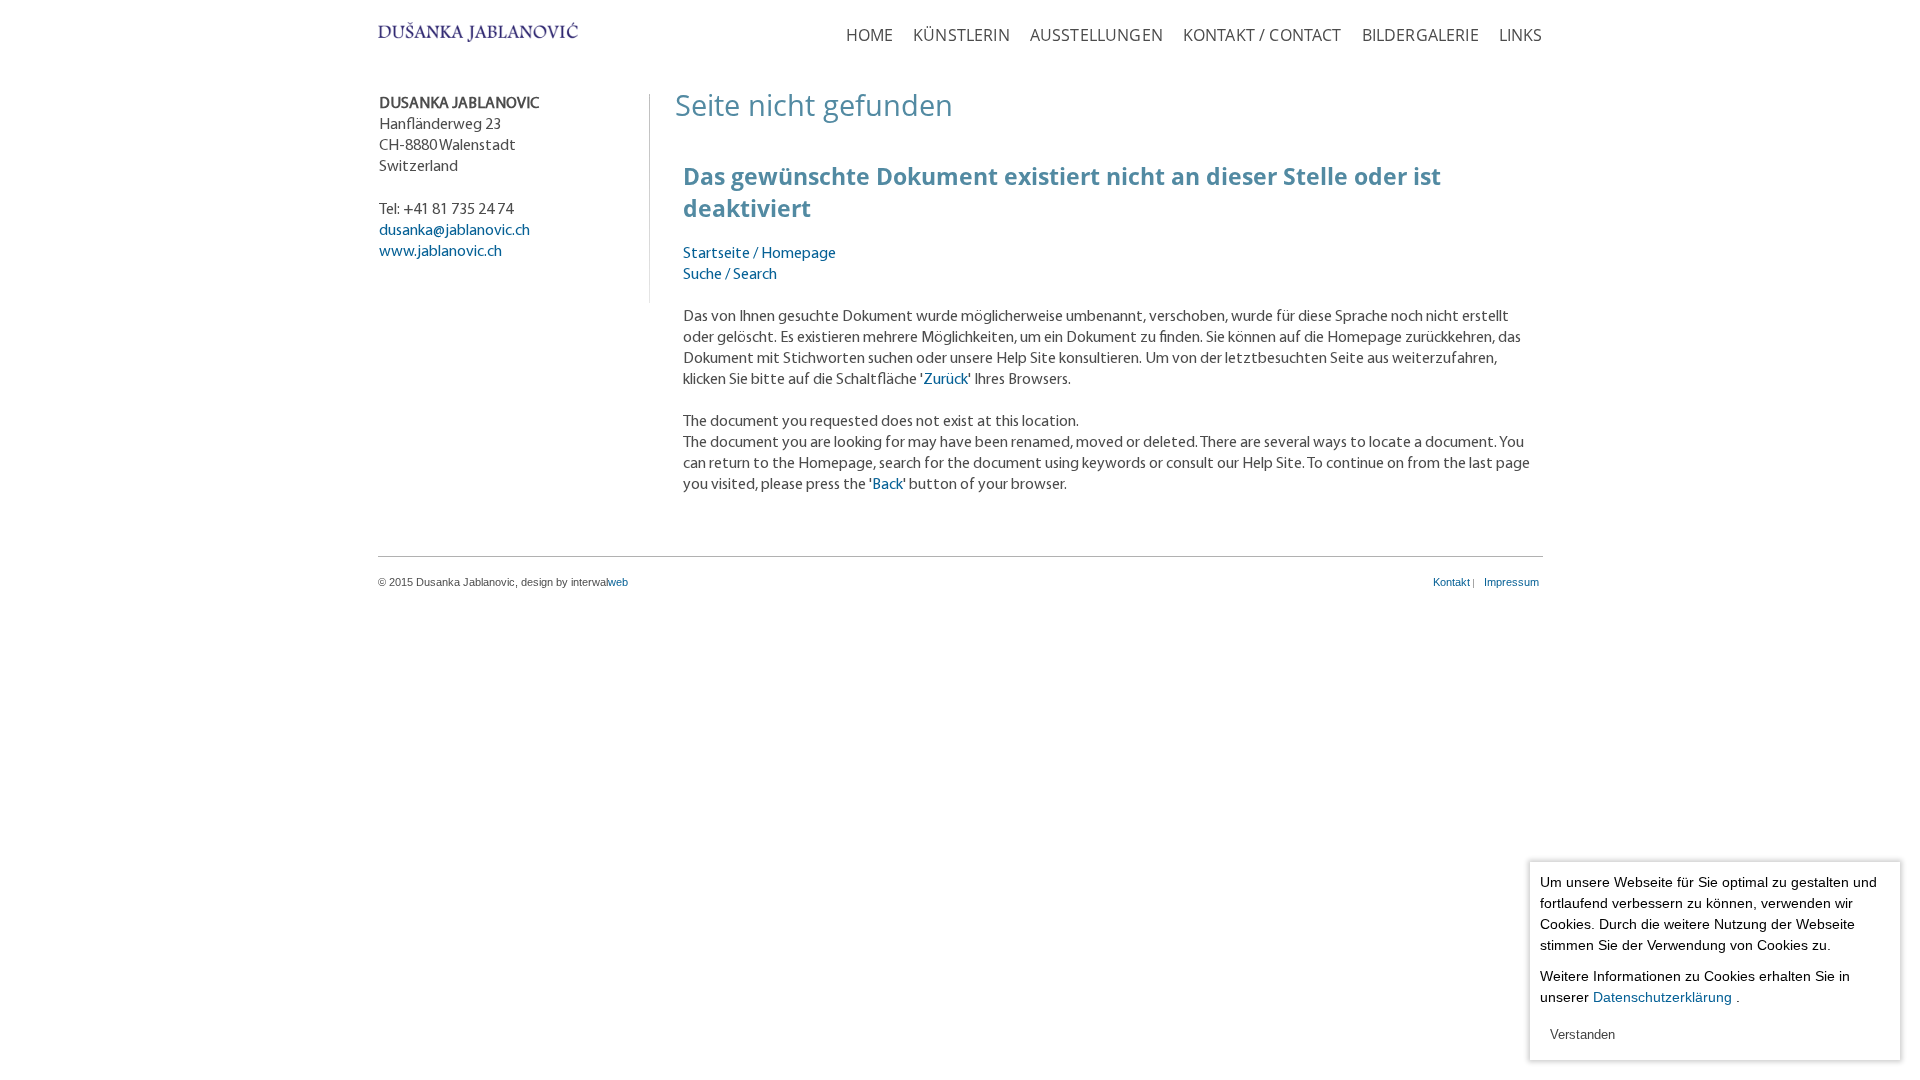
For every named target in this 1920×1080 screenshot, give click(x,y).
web (618, 582)
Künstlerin (961, 35)
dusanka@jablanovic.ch (454, 231)
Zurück (945, 380)
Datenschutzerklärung (1662, 997)
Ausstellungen (1096, 35)
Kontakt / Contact (1262, 35)
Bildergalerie (1420, 35)
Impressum (1511, 582)
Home (870, 35)
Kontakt (1451, 582)
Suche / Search (730, 275)
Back (887, 485)
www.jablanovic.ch (440, 252)
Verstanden (1582, 1034)
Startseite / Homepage (759, 254)
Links (1521, 35)
